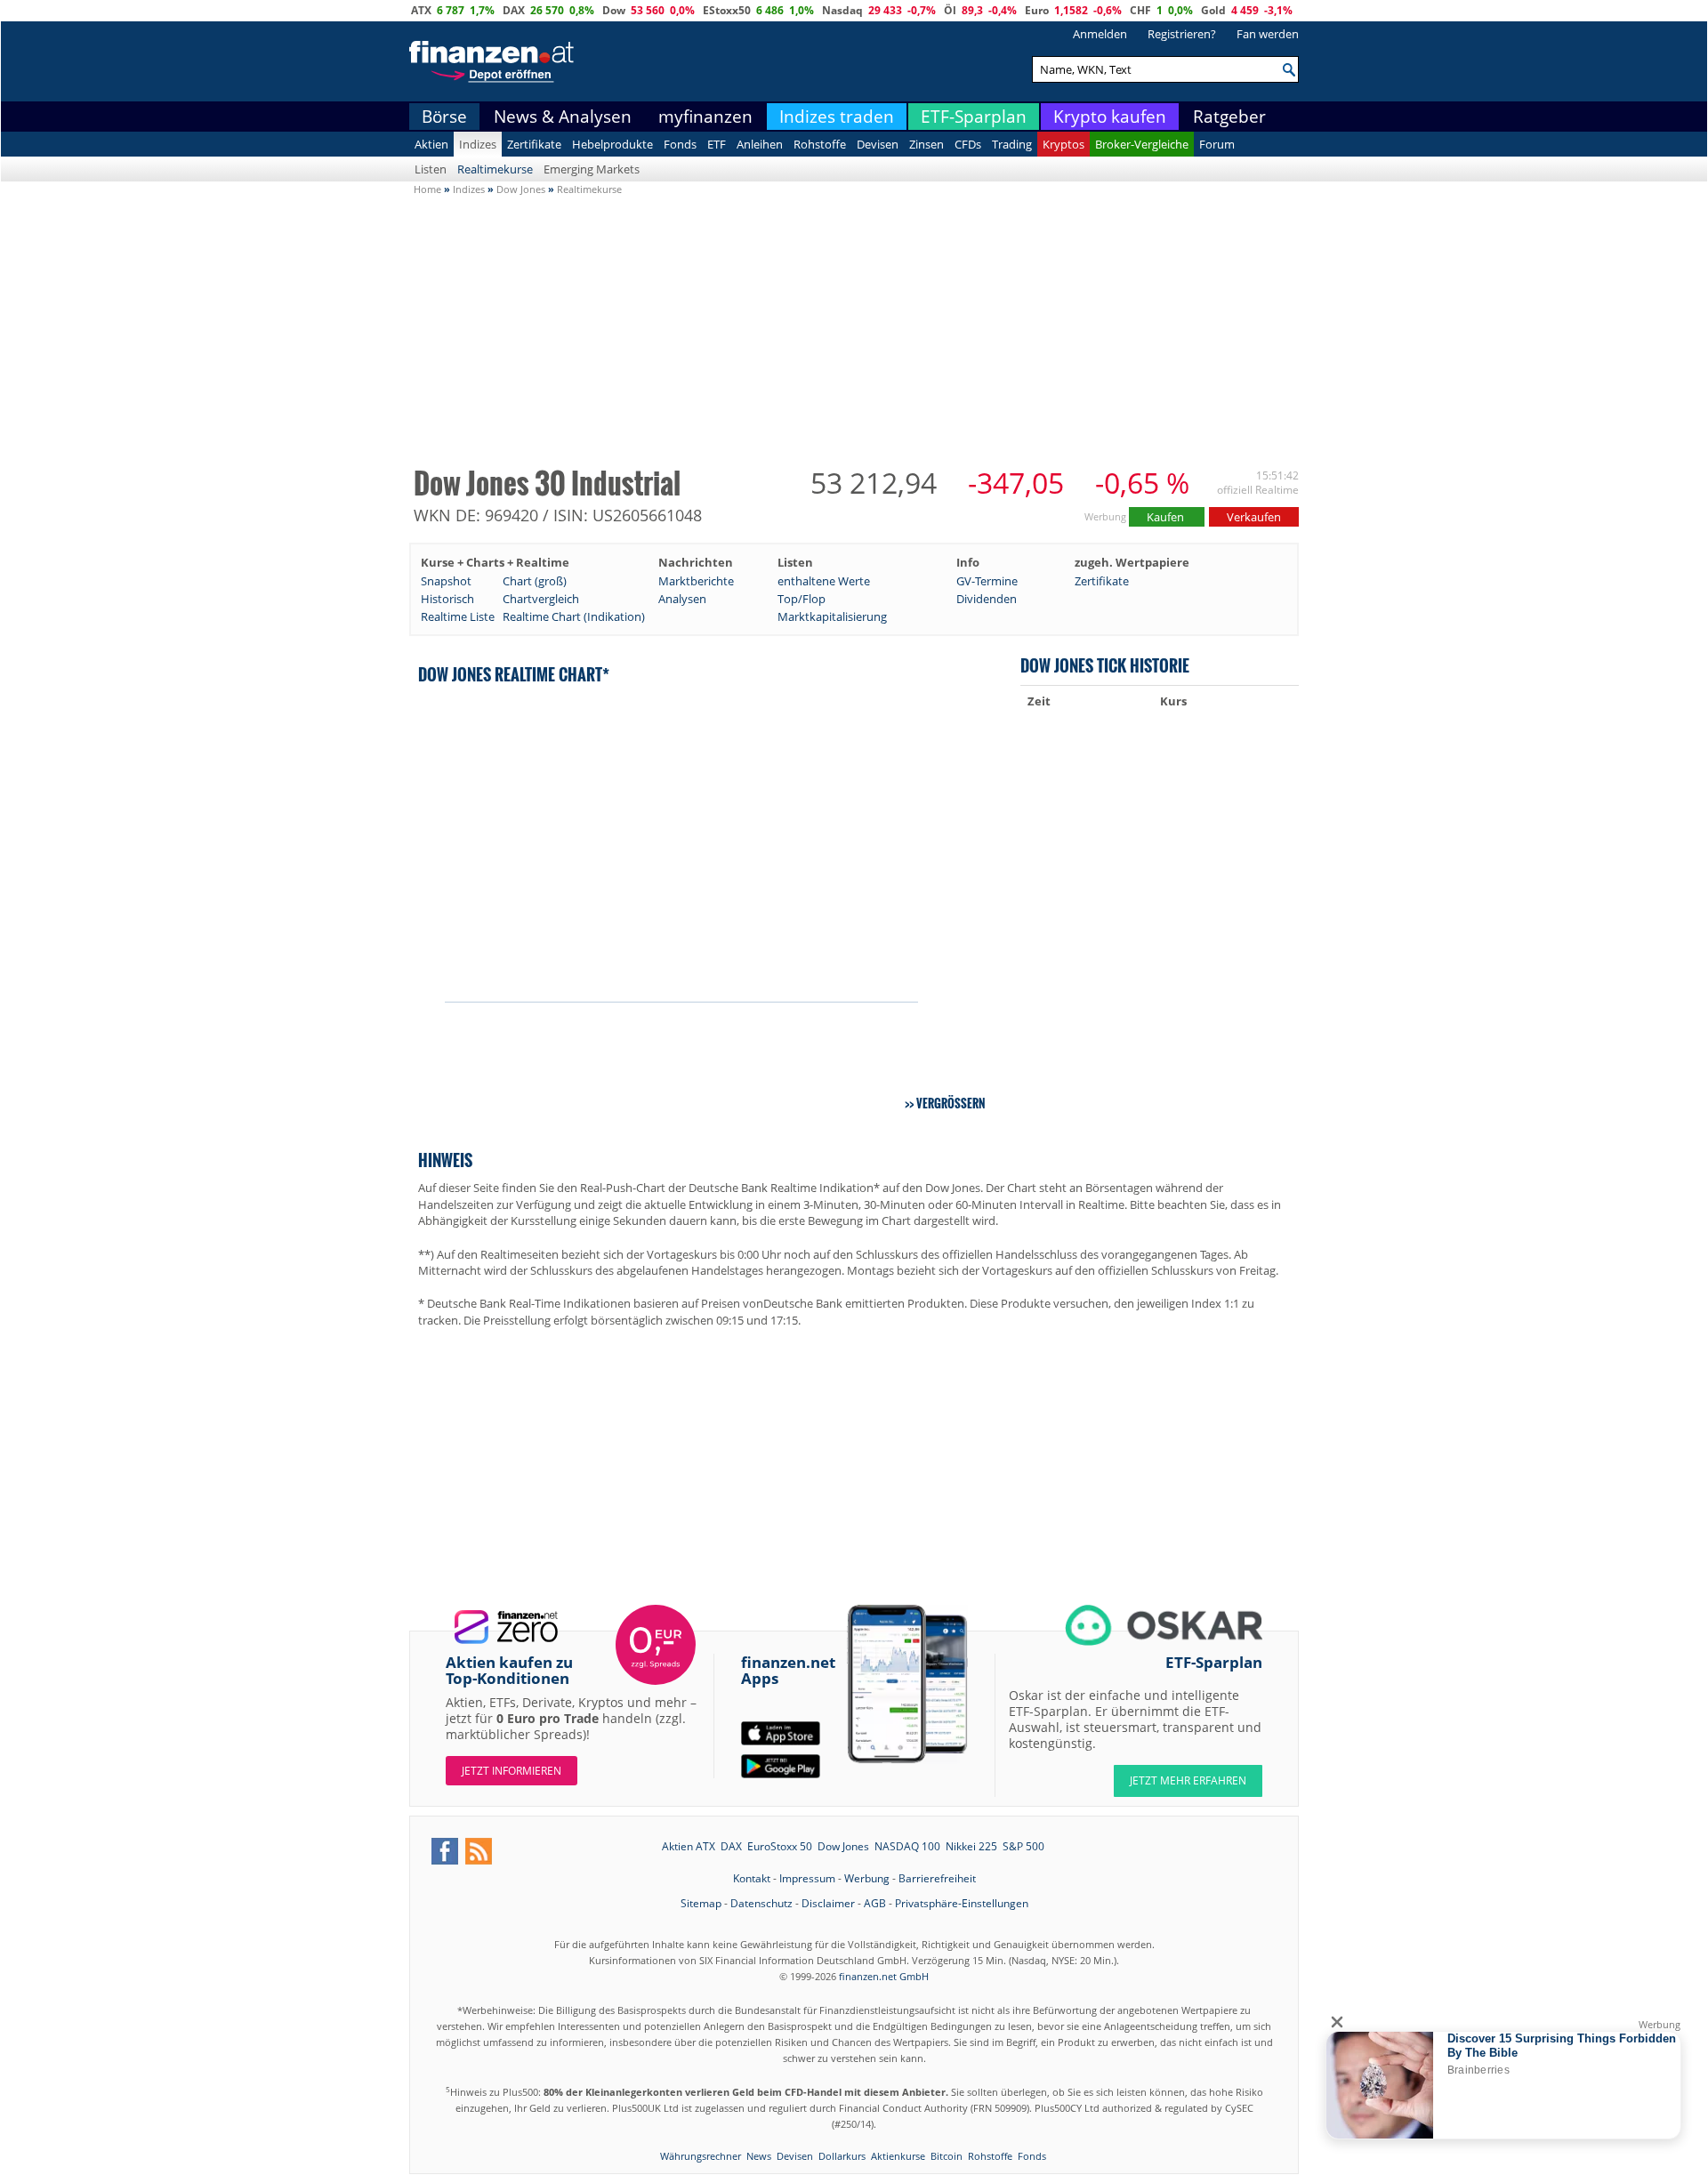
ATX (421, 10)
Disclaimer (828, 1903)
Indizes (478, 144)
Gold (1213, 10)
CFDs (968, 144)
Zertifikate (534, 144)
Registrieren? (1182, 34)
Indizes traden (837, 117)
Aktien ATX (689, 1846)
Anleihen (760, 144)
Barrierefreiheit (937, 1878)
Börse (444, 117)
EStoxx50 (727, 10)
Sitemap (701, 1903)
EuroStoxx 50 (780, 1846)
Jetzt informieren (512, 1771)
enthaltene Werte (824, 581)
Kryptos (1063, 144)
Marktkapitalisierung (832, 616)
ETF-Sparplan (974, 117)
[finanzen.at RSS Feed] (479, 1851)
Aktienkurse (898, 2156)
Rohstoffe (820, 144)
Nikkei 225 (971, 1846)
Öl (950, 10)
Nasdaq (842, 10)
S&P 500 (1023, 1846)
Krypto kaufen (1110, 117)
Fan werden (1268, 34)
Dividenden (987, 599)
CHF (1140, 10)
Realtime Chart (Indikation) (574, 616)
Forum (1217, 144)
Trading (1012, 144)
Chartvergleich (541, 599)
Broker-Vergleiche (1142, 144)
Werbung (867, 1878)
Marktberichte (696, 581)
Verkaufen (1254, 517)
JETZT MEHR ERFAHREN (1188, 1780)
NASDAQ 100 (907, 1846)
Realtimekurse (495, 169)
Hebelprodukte (612, 144)
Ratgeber (1229, 117)
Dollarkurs (842, 2156)
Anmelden (1100, 34)
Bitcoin (947, 2156)
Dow (614, 10)
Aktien (431, 144)
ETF (717, 144)
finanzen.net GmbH (884, 1976)
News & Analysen (563, 117)
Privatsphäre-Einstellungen (962, 1903)
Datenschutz (761, 1903)
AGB (875, 1903)
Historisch (447, 599)
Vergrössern (951, 1103)
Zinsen (927, 144)
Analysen (682, 599)
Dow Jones (843, 1846)
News (759, 2156)
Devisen (878, 144)
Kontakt (752, 1878)
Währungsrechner (701, 2156)
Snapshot (446, 581)
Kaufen (1167, 517)
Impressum (807, 1878)
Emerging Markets (592, 169)
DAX (514, 10)
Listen (431, 169)
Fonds (680, 144)
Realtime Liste (458, 616)
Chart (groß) (535, 581)
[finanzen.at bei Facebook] (445, 1851)
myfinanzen (705, 117)
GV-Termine (987, 581)
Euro (1037, 10)
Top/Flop (802, 599)
